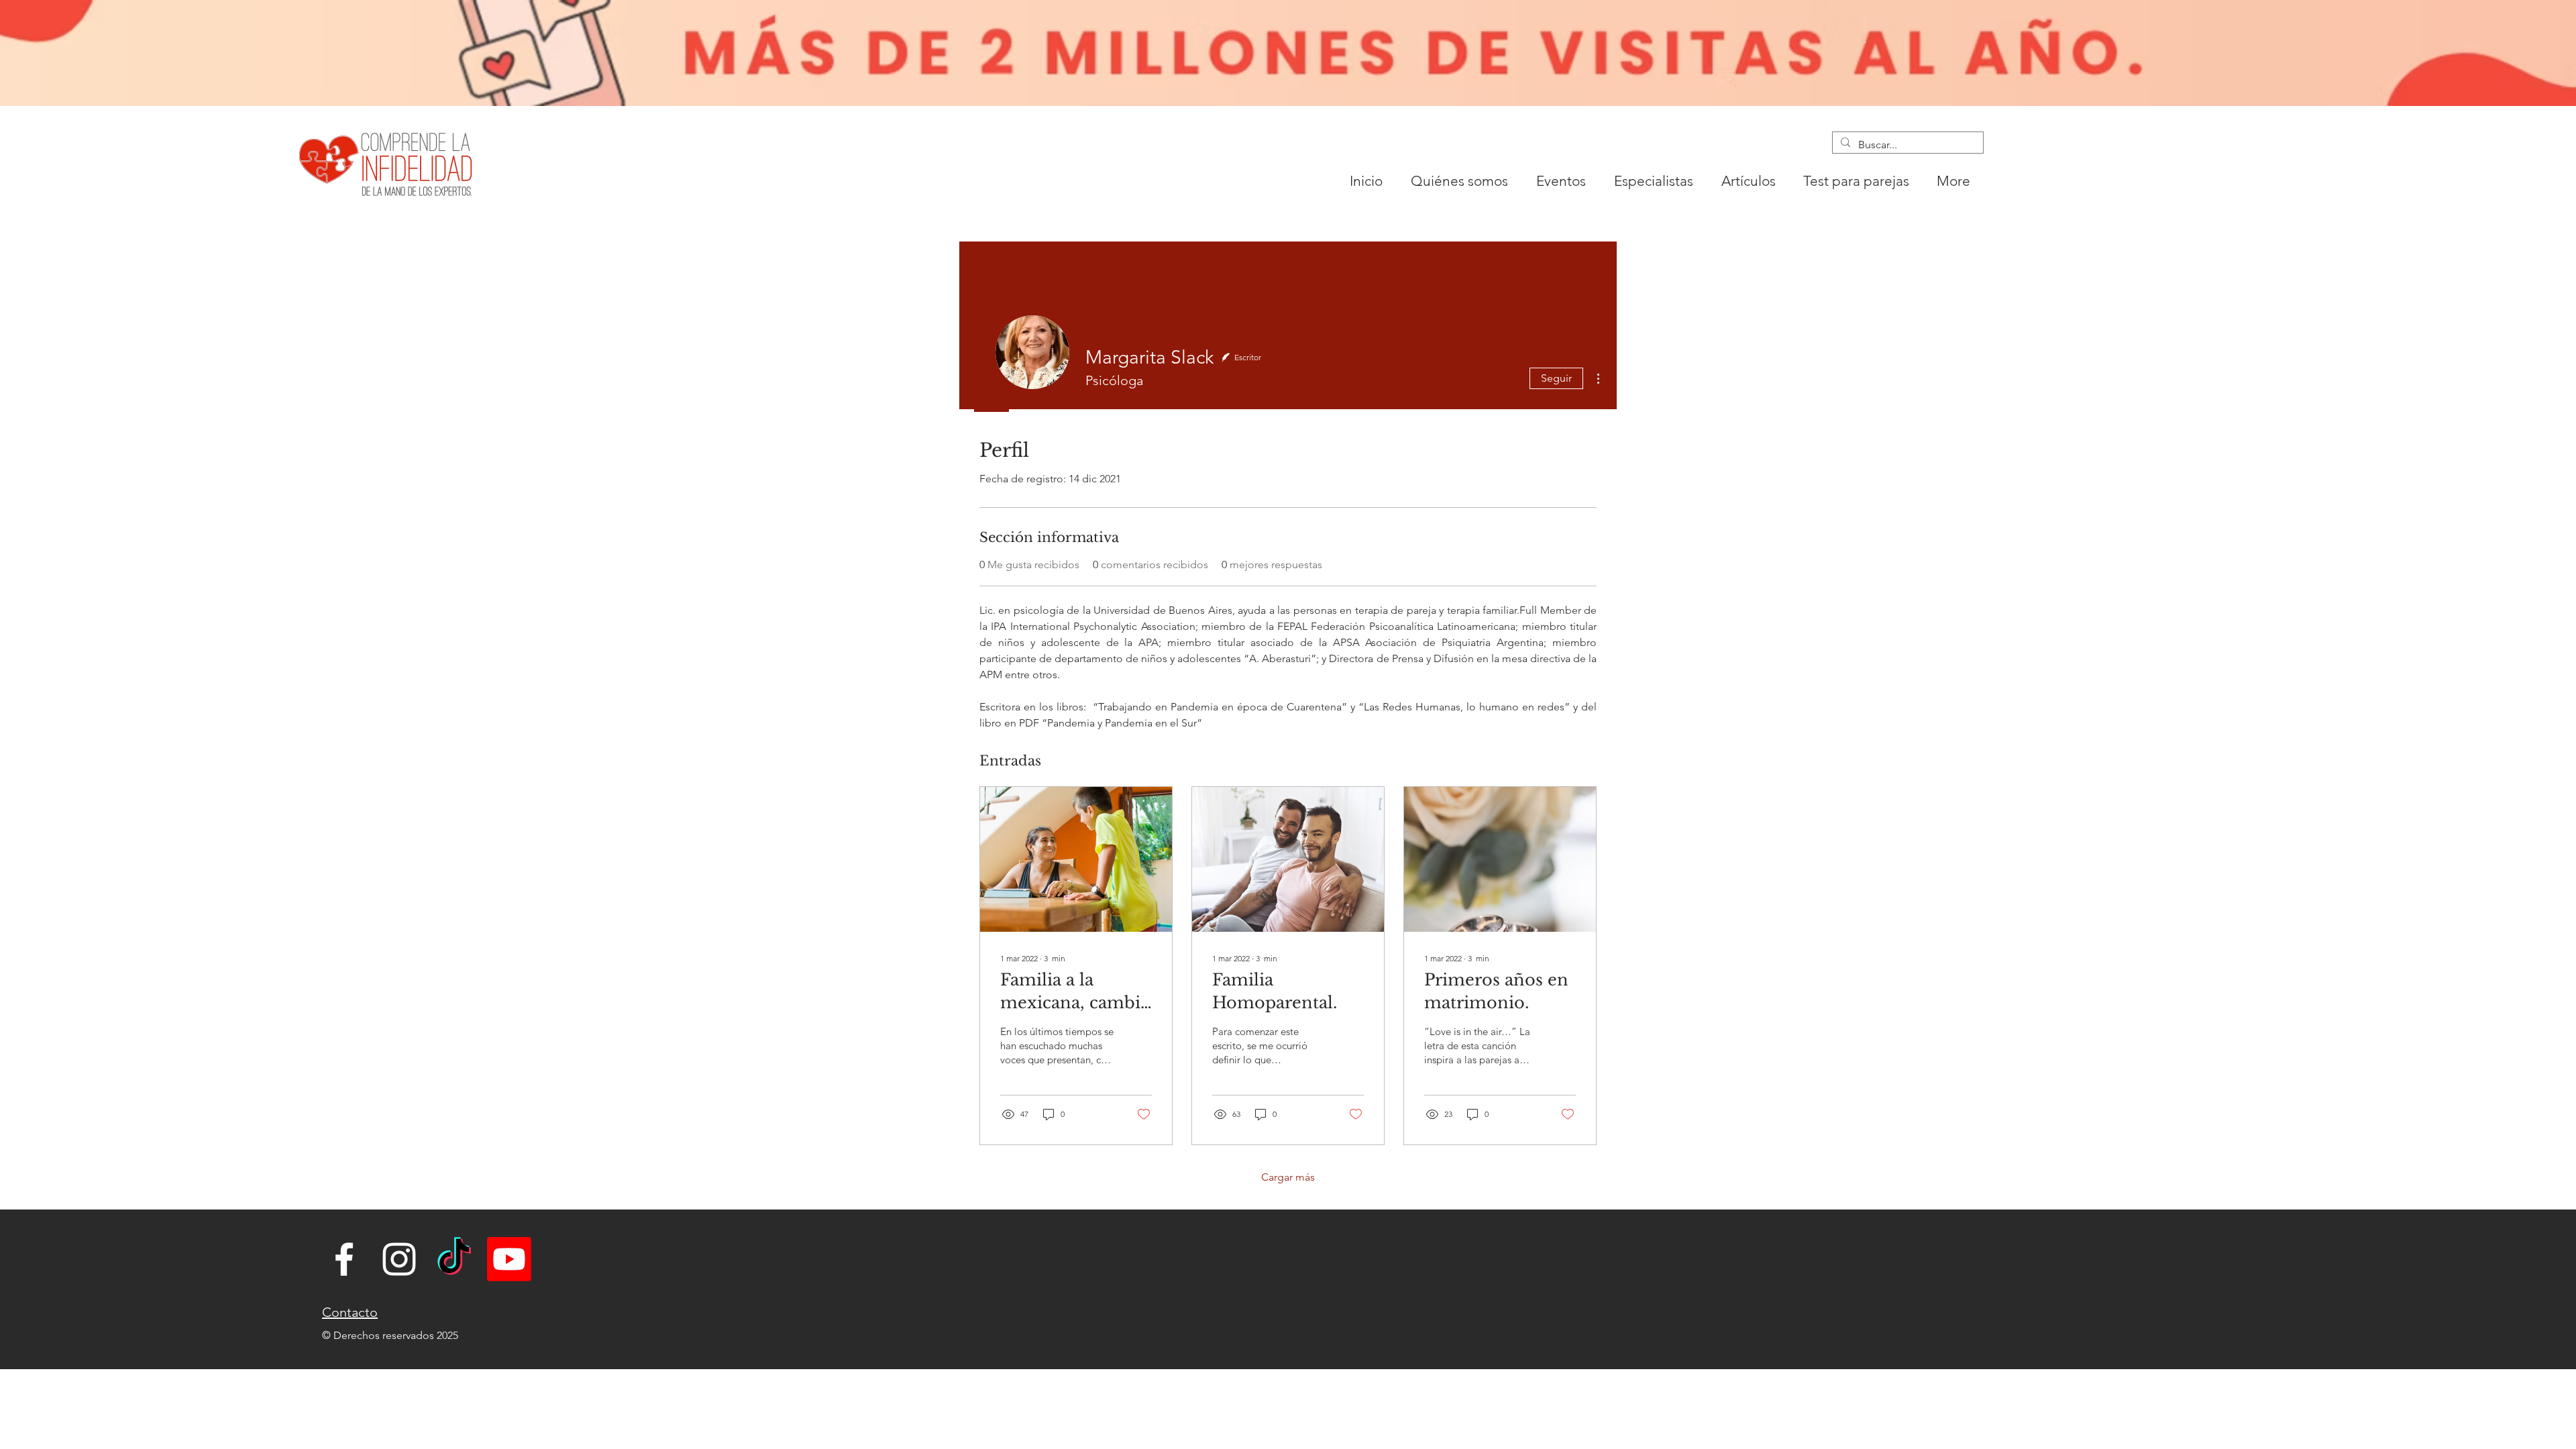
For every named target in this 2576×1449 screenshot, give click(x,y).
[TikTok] (454, 1259)
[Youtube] (509, 1259)
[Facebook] (344, 1259)
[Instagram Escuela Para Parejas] (399, 1259)
